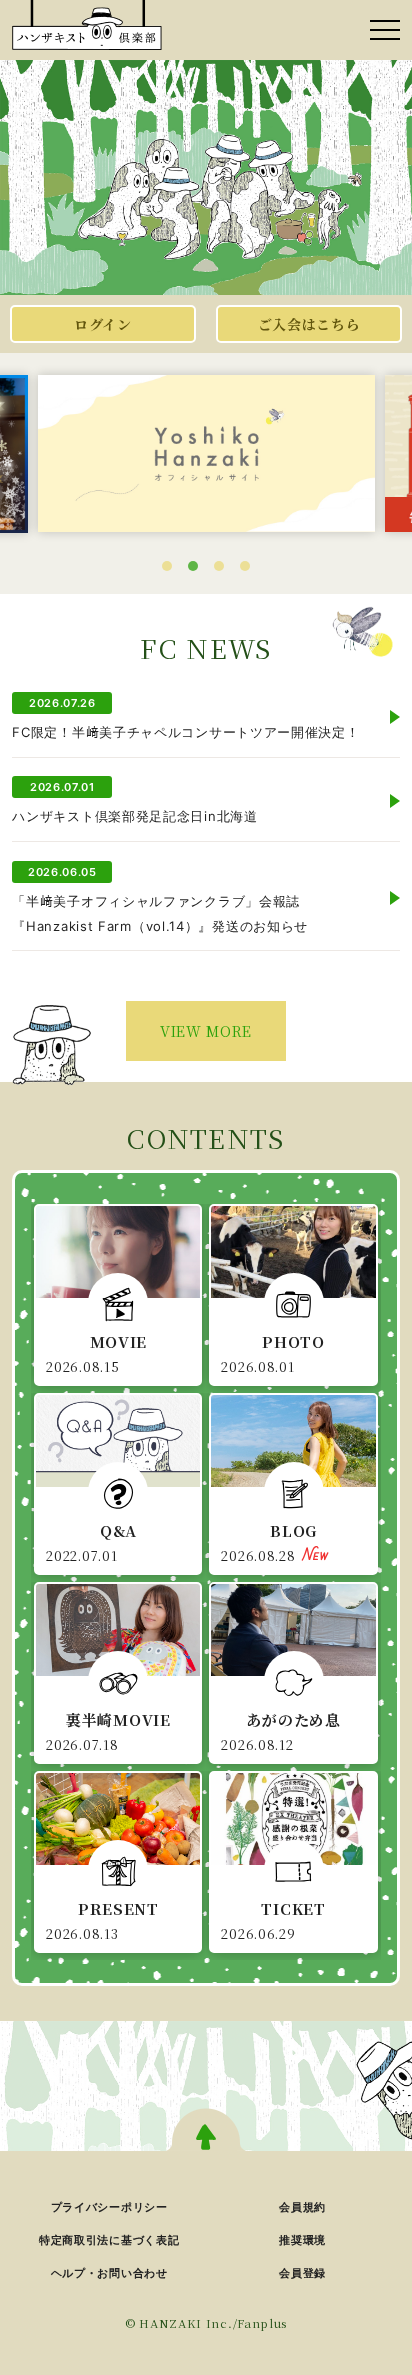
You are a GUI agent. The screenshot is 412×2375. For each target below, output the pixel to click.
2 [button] (193, 566)
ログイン (103, 324)
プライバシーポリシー (109, 2207)
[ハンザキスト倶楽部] (87, 25)
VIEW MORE (206, 1031)
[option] (206, 453)
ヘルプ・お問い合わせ (109, 2273)
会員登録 (302, 2273)
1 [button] (167, 566)
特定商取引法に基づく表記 (109, 2240)
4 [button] (245, 566)
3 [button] (219, 566)
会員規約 (302, 2207)
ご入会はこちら (309, 324)
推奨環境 (302, 2240)
